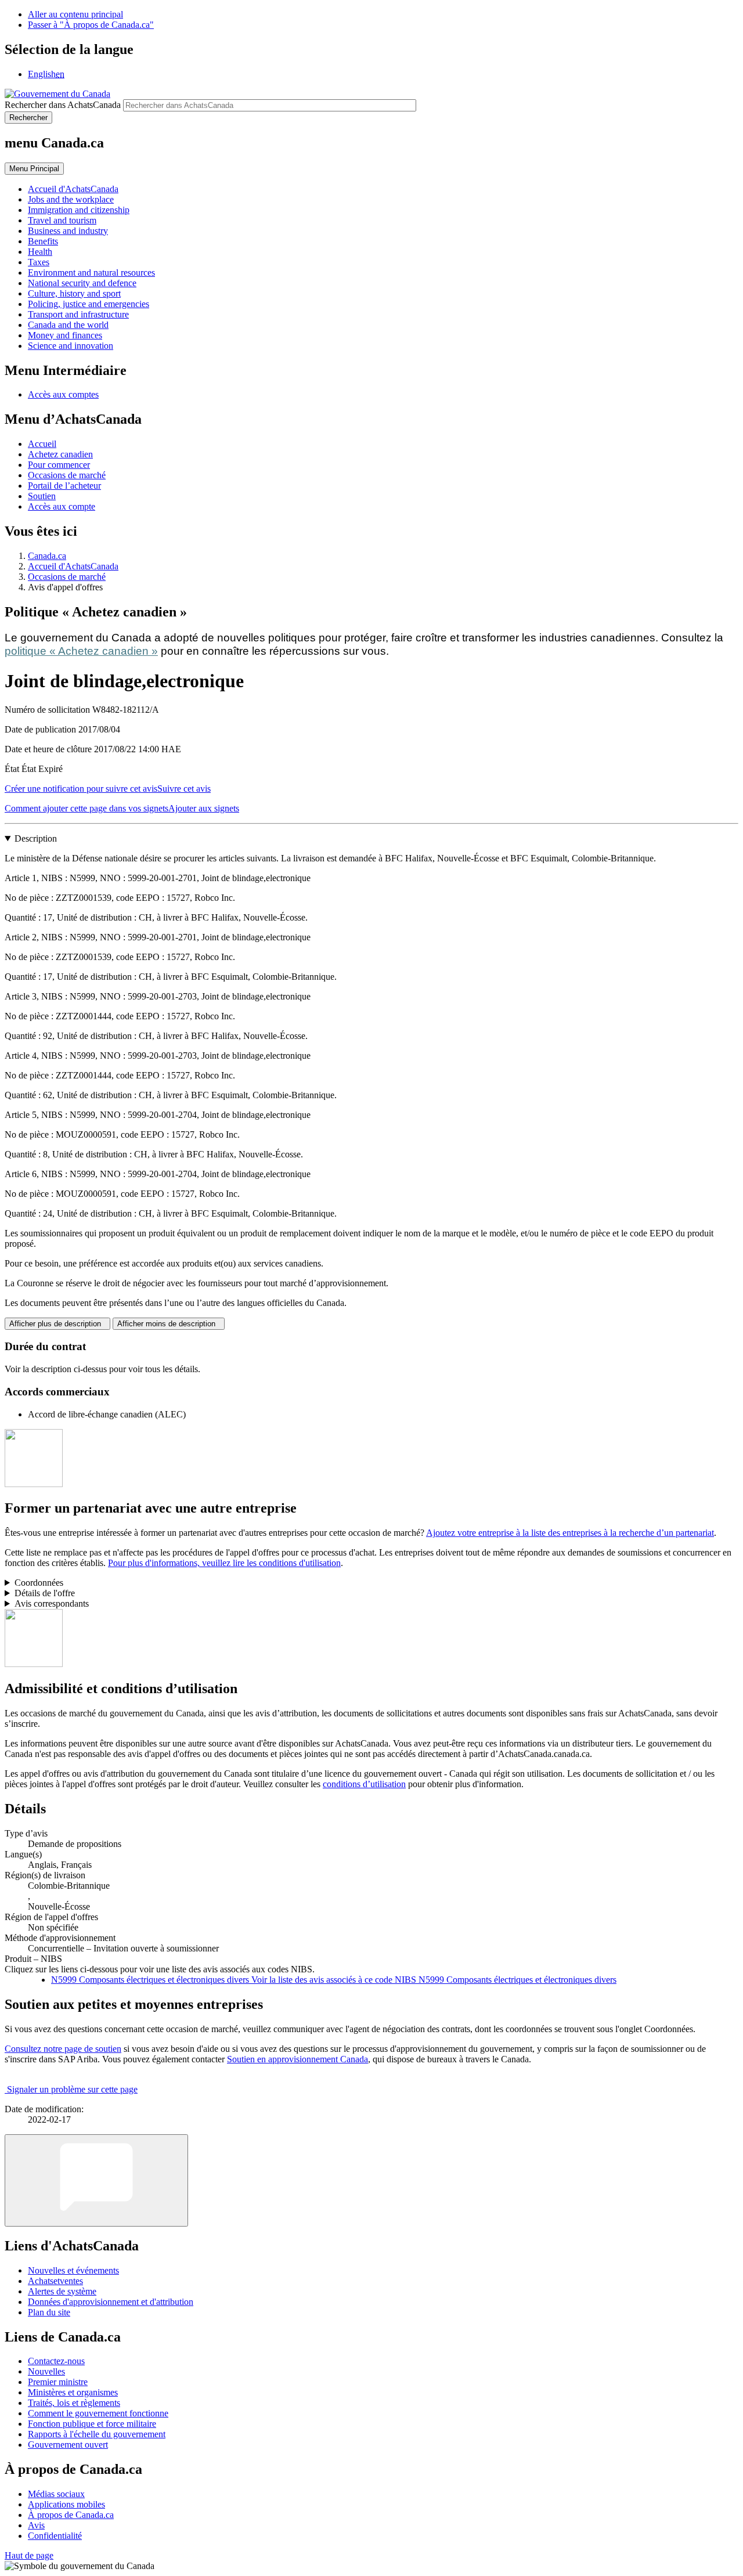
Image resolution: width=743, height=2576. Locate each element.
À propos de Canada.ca (71, 2515)
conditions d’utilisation (364, 1784)
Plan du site (49, 2312)
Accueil (42, 444)
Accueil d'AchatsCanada (73, 566)
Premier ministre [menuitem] (58, 2382)
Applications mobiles (66, 2504)
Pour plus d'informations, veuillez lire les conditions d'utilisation (224, 1563)
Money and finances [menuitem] (65, 335)
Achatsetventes (55, 2281)
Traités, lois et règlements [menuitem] (74, 2403)
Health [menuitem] (40, 252)
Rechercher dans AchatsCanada (63, 105)
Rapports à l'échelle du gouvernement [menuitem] (97, 2434)
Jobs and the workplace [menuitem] (71, 199)
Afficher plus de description (57, 1324)
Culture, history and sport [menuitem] (74, 293)
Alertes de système (62, 2291)
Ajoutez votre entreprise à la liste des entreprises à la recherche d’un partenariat (570, 1533)
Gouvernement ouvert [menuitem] (68, 2445)
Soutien (42, 496)
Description (36, 838)
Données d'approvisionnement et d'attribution (111, 2302)
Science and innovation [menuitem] (71, 346)
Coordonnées (39, 1583)
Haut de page (29, 2555)
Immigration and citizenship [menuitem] (79, 210)
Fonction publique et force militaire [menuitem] (92, 2424)
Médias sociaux (56, 2494)
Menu (34, 169)
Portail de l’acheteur (64, 486)
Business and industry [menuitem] (68, 231)
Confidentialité (55, 2536)
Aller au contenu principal (75, 14)
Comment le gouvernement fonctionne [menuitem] (98, 2413)
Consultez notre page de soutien (63, 2049)
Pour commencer (59, 465)
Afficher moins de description (169, 1324)
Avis (36, 2525)
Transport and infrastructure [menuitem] (78, 314)
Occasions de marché (67, 475)
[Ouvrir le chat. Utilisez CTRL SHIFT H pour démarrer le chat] (96, 2180)
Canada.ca (47, 556)
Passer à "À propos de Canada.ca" (91, 25)
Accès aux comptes (63, 394)
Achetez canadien (60, 454)
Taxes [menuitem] (39, 262)
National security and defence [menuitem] (82, 283)
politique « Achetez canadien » (81, 651)
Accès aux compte (62, 506)
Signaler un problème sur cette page (72, 2089)
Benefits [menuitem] (43, 241)
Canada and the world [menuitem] (68, 325)
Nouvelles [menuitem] (46, 2371)
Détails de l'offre (45, 1593)
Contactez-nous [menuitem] (56, 2361)
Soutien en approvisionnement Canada (297, 2059)
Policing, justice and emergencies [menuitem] (89, 304)
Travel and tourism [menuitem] (62, 220)
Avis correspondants (52, 1603)
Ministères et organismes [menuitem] (73, 2392)
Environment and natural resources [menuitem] (91, 273)
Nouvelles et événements (73, 2270)
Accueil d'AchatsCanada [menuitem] (73, 189)
